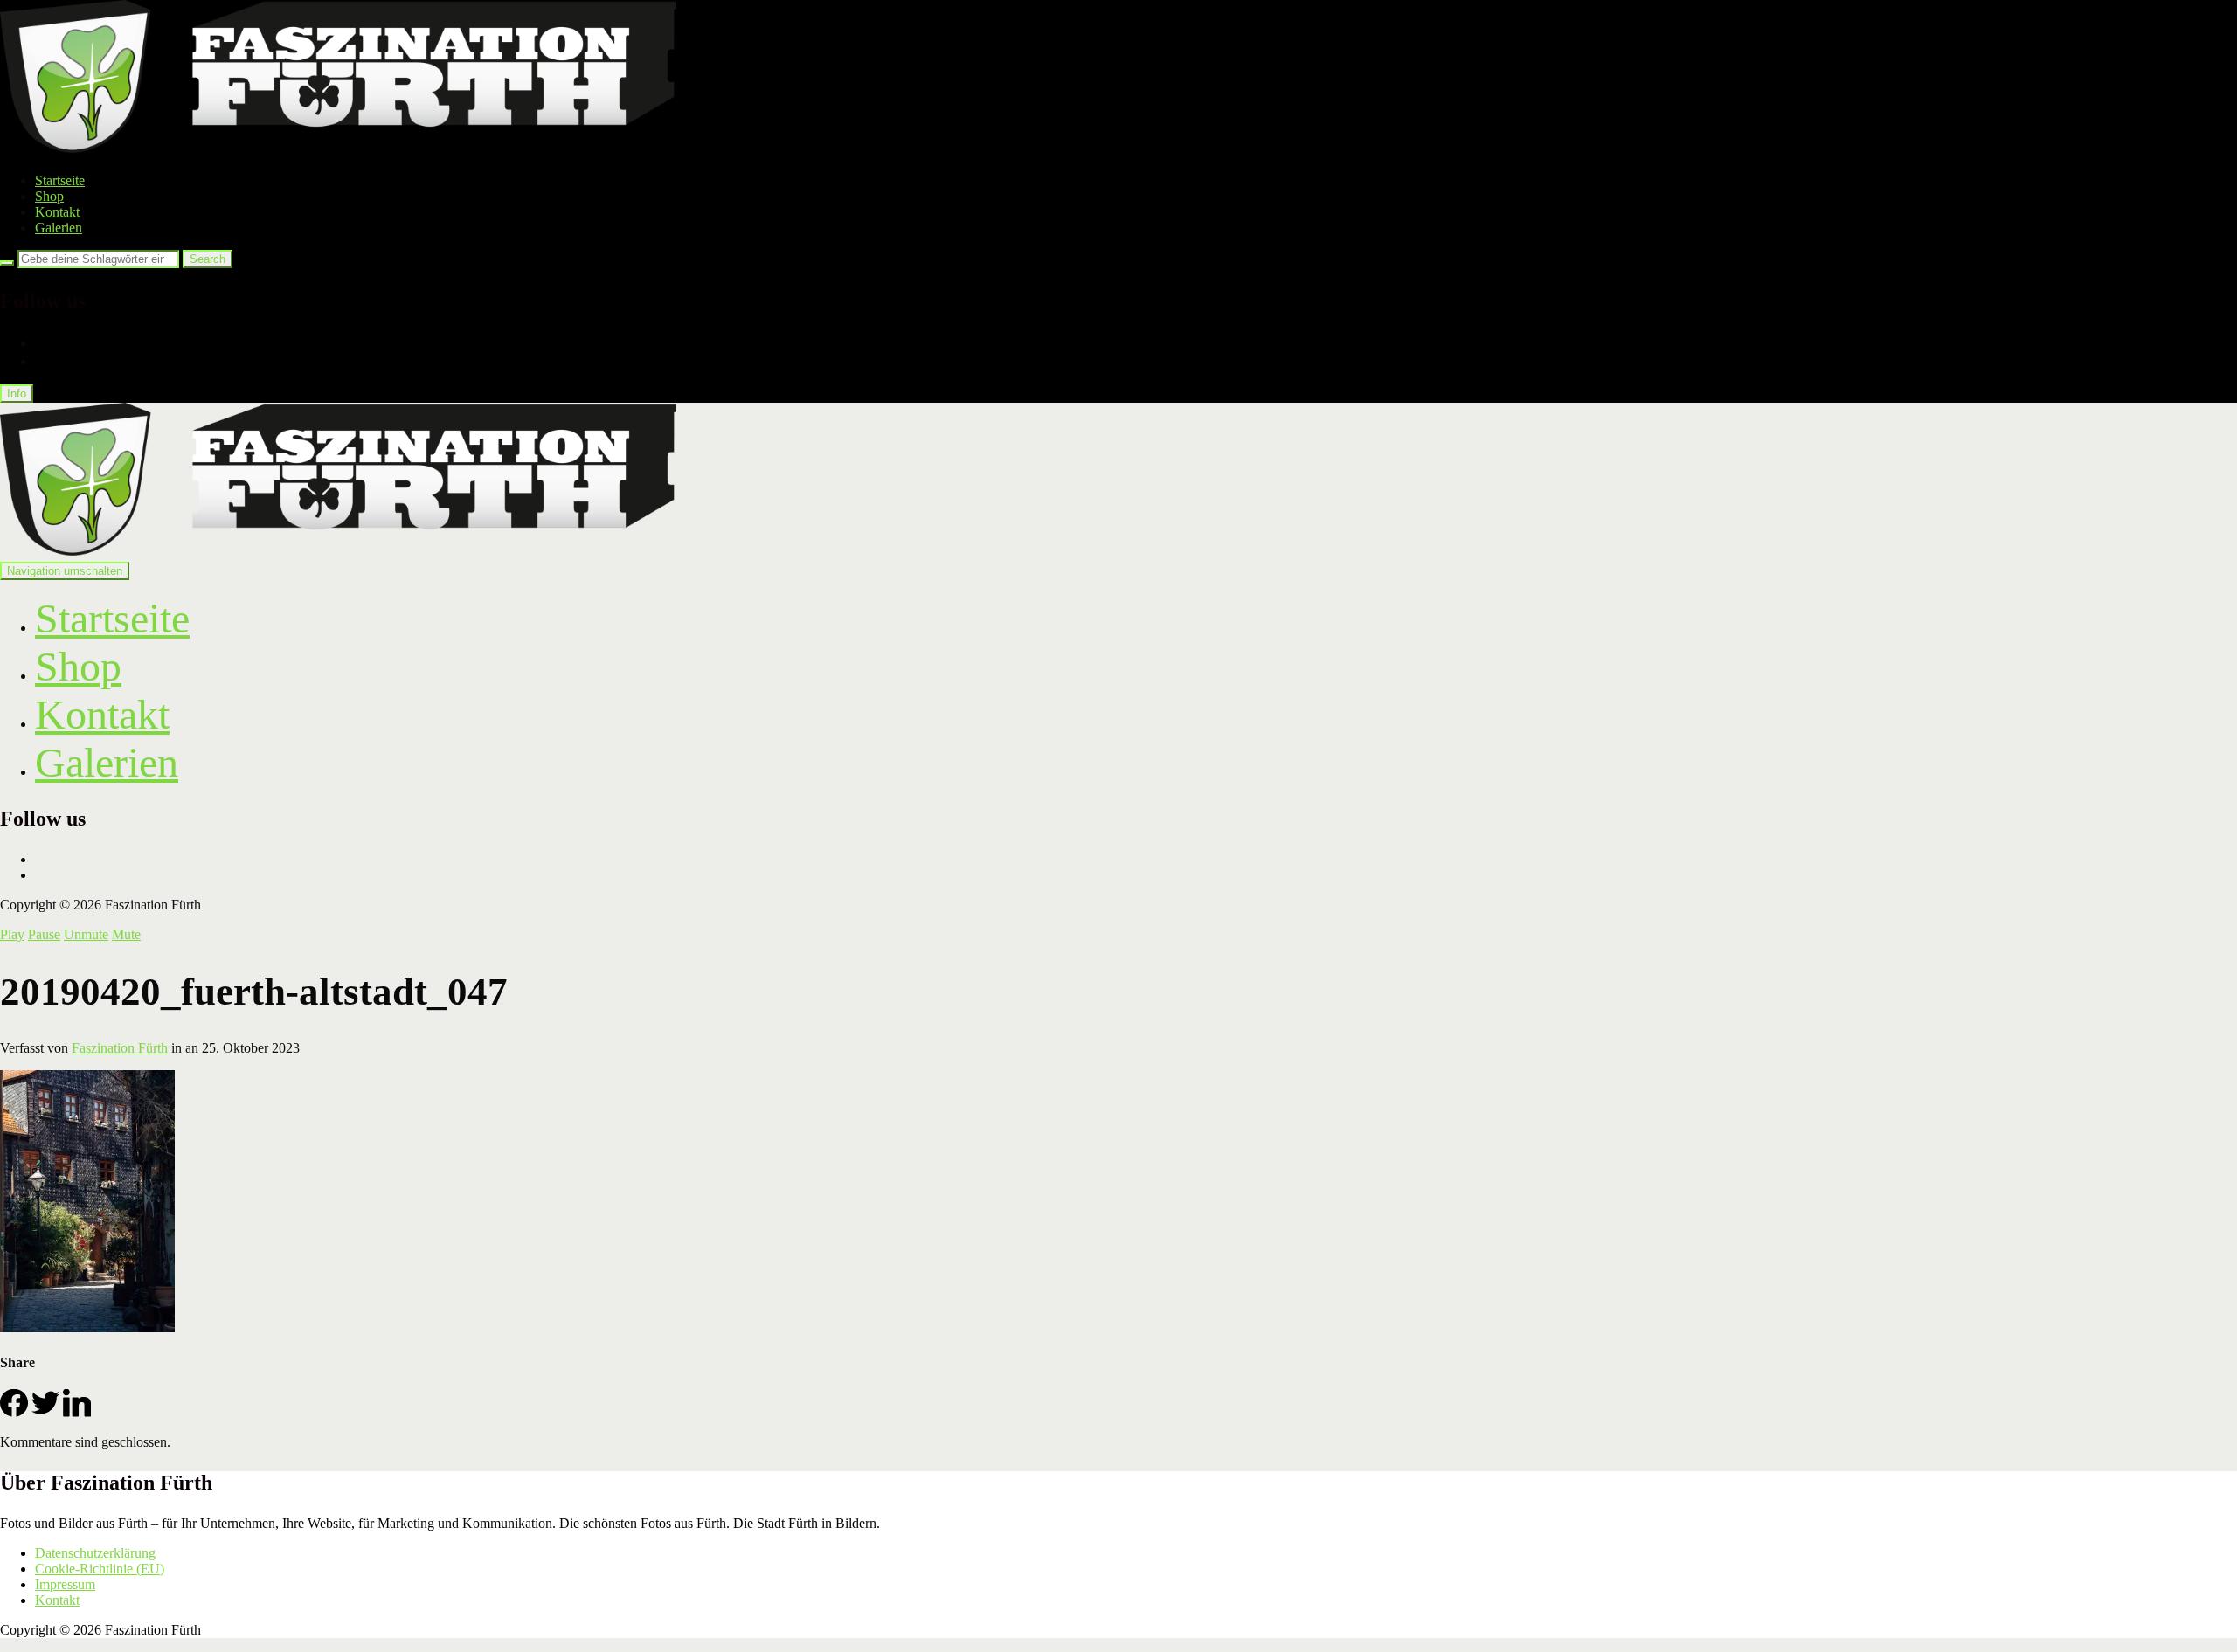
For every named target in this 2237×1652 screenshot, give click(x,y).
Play (12, 934)
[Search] (7, 263)
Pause (44, 934)
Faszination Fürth (120, 1048)
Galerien (59, 228)
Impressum (65, 1584)
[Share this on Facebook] (14, 1412)
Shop (49, 196)
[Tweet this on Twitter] (45, 1412)
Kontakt (57, 212)
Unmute (86, 934)
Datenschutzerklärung (95, 1553)
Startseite (60, 180)
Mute (126, 934)
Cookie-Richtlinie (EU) (100, 1569)
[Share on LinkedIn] (77, 1412)
